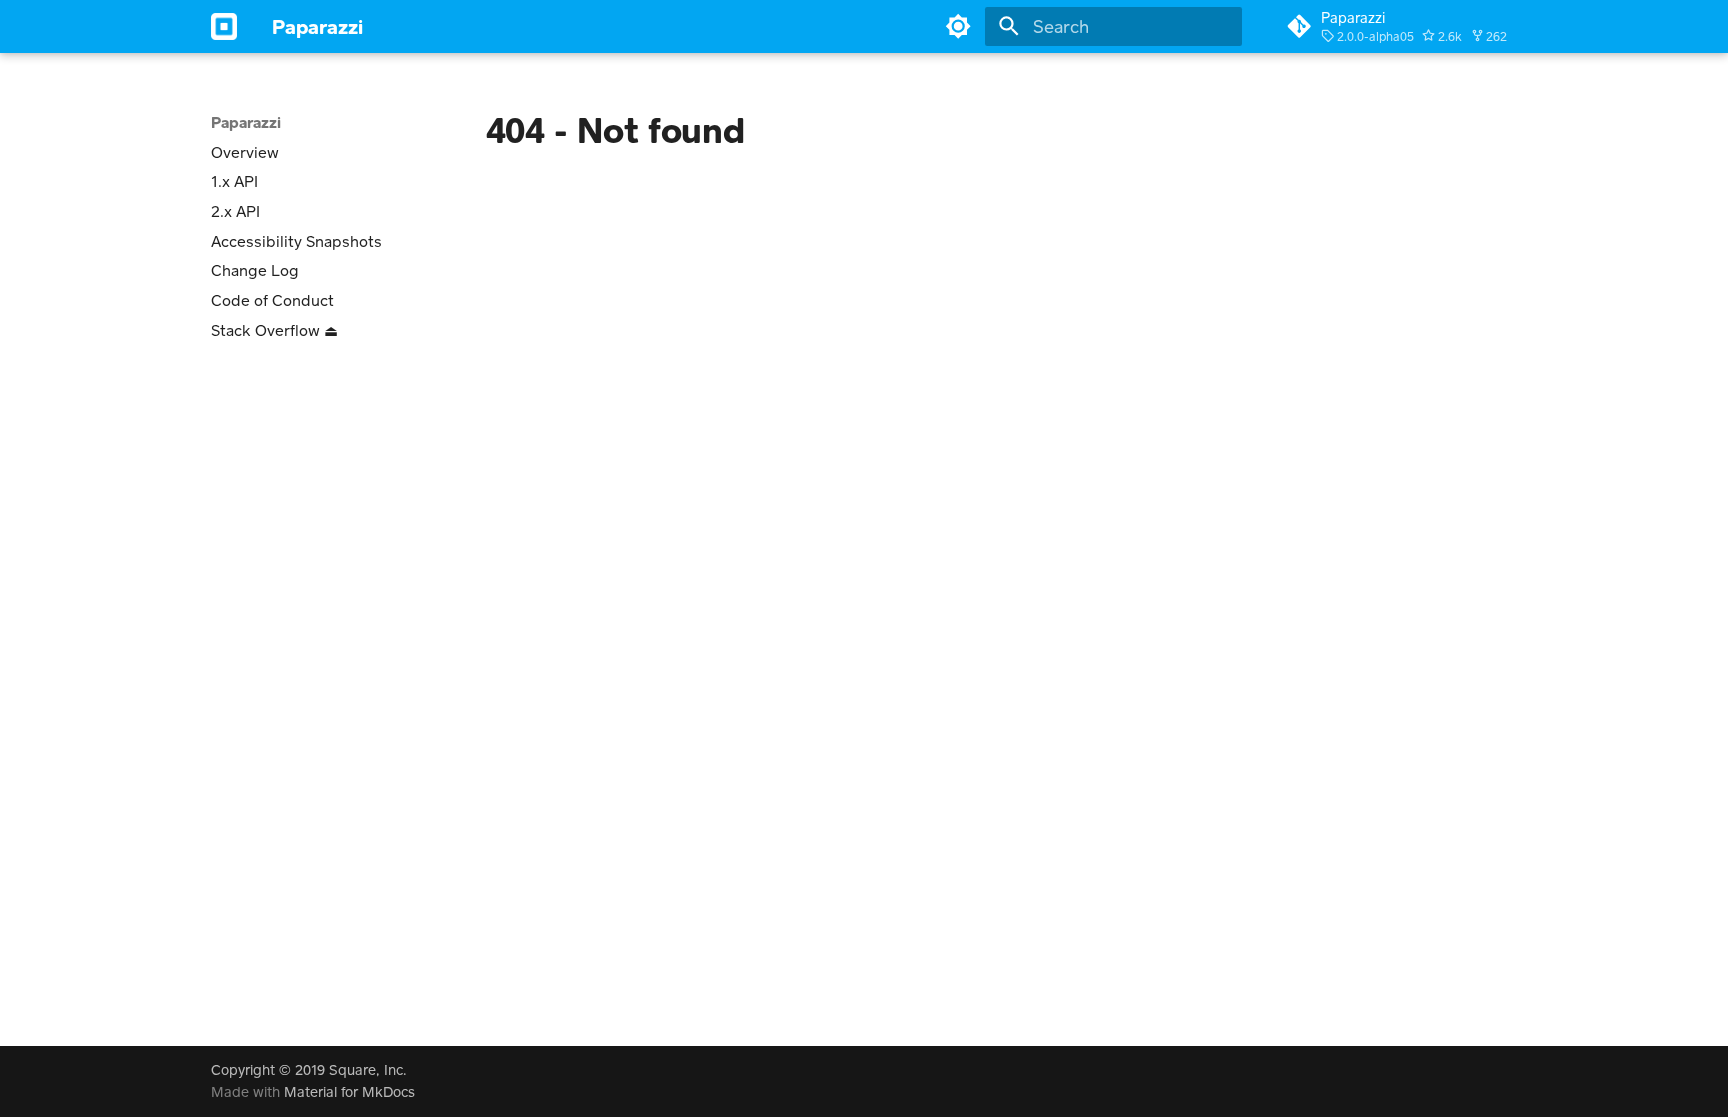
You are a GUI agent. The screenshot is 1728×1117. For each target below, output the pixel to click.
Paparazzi (246, 122)
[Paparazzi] (224, 26)
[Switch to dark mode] (959, 26)
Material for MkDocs (349, 1091)
